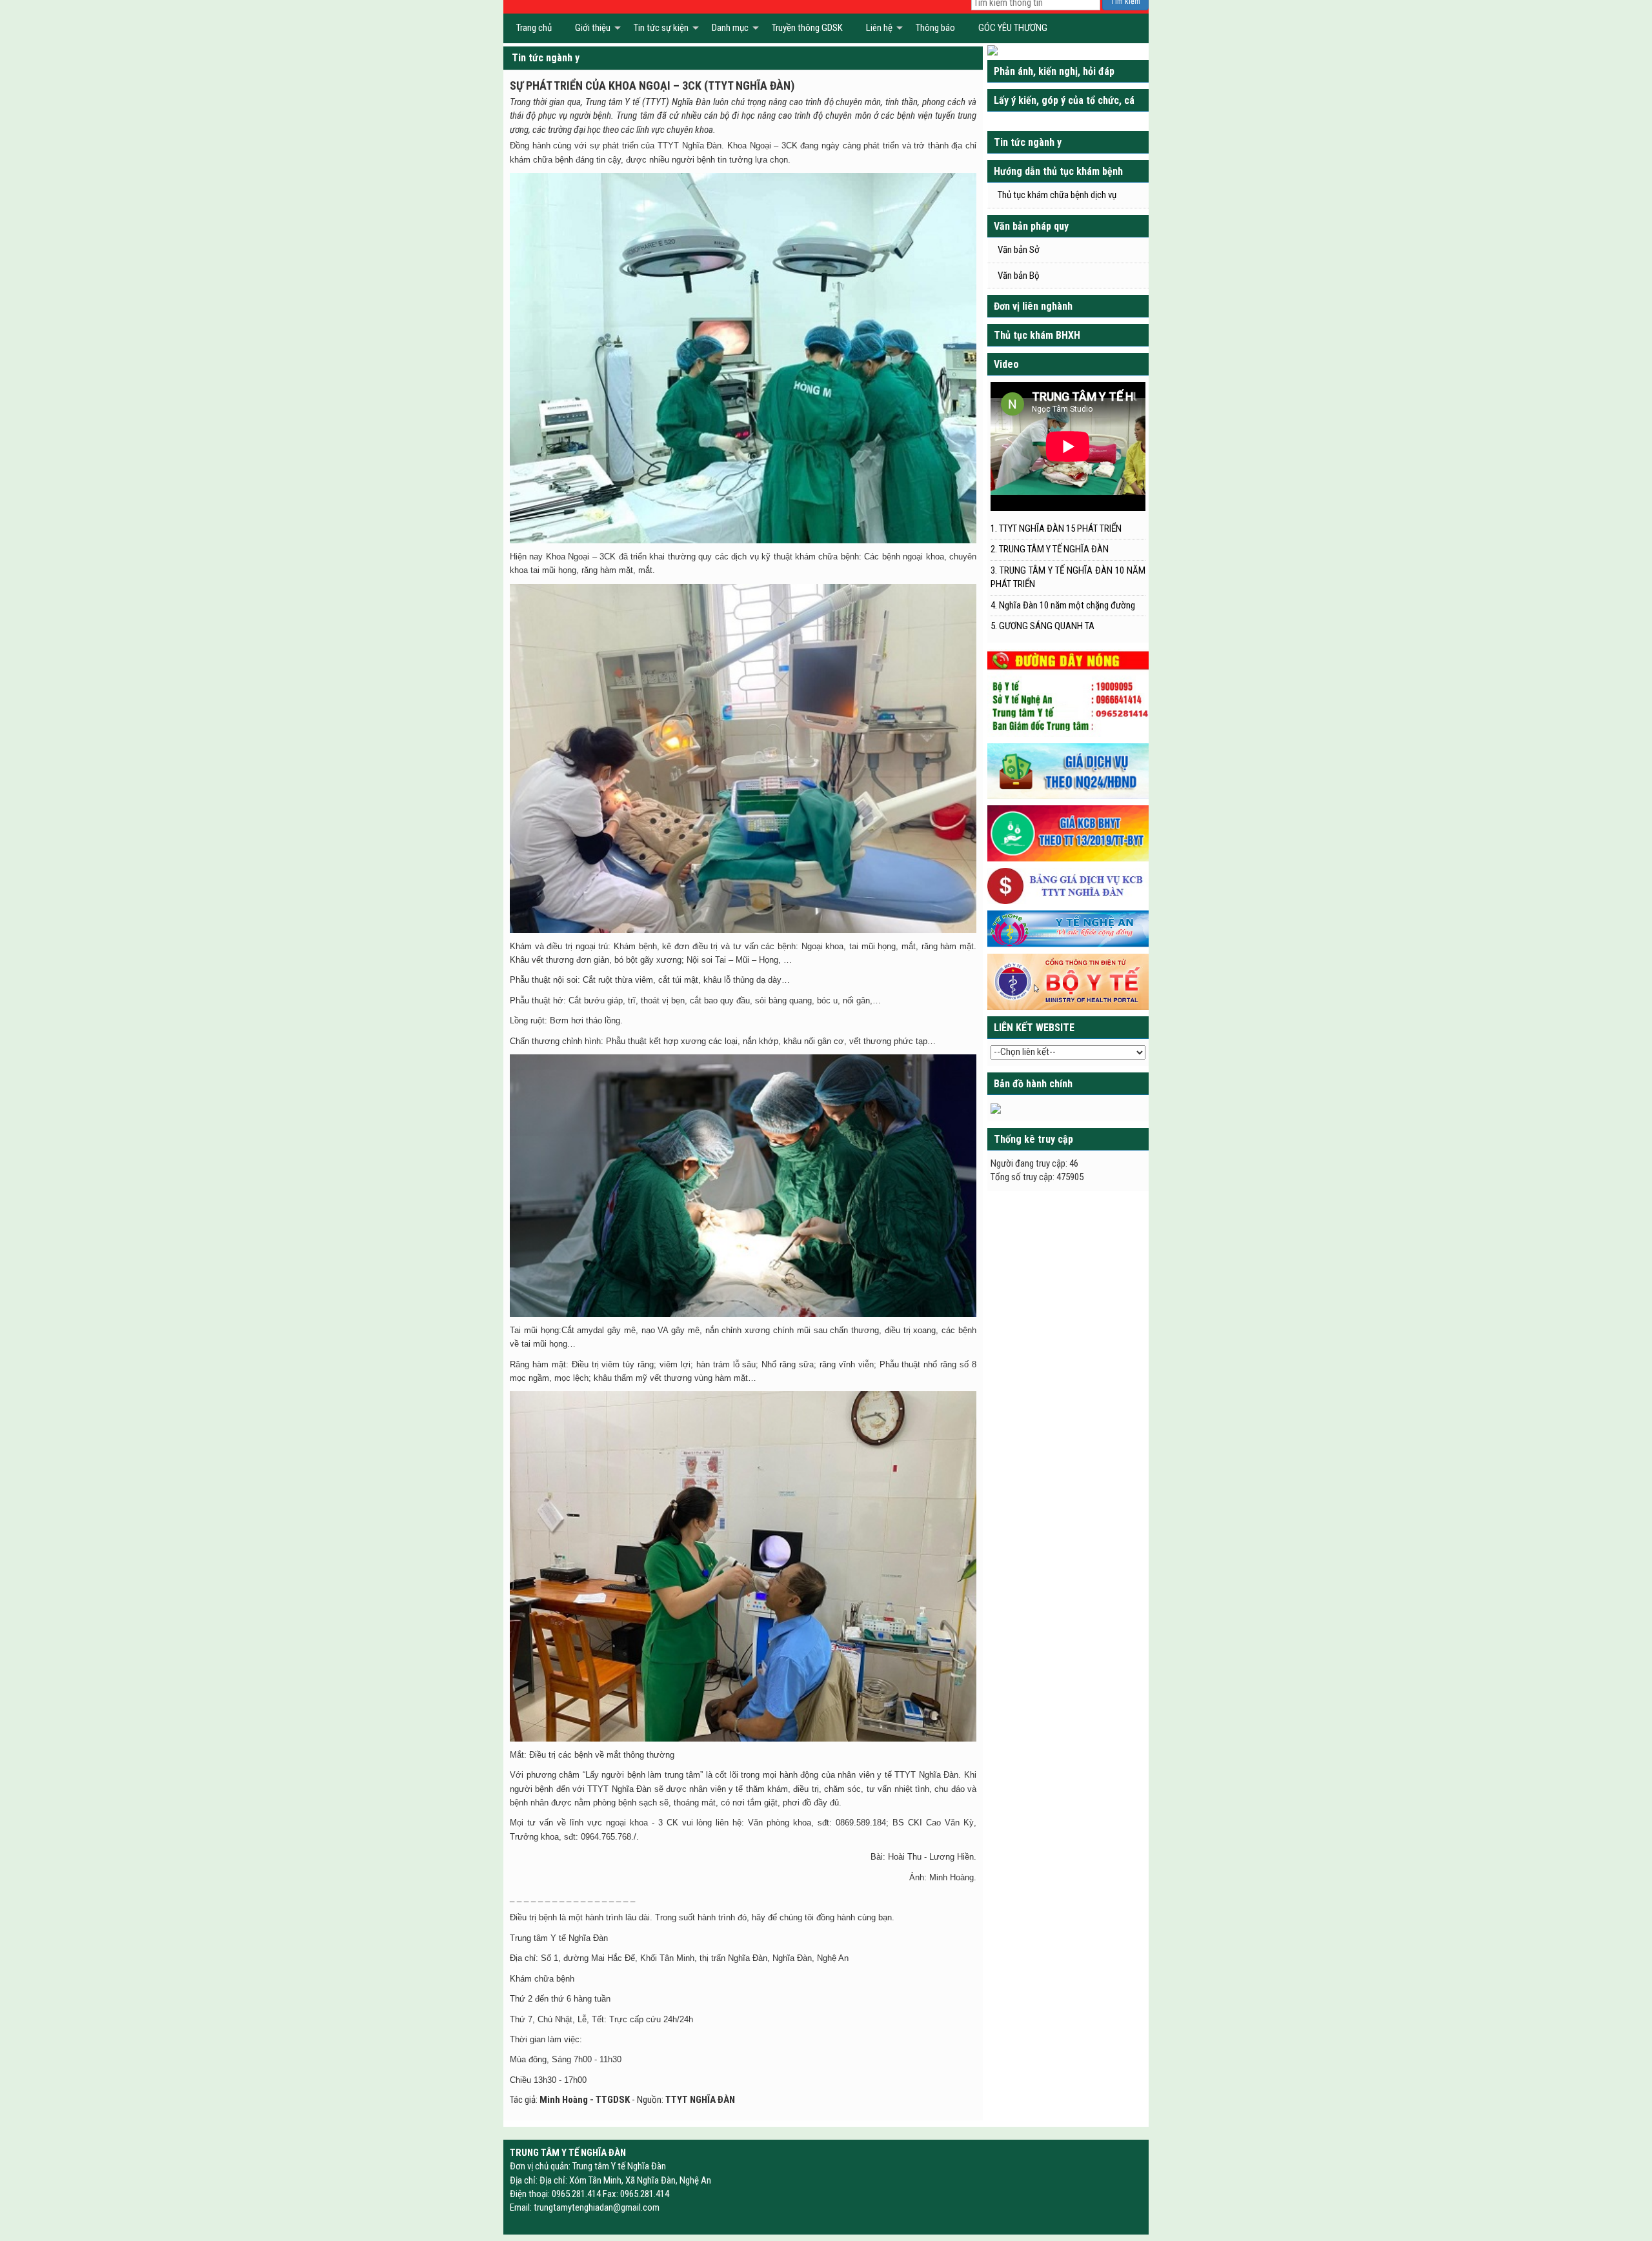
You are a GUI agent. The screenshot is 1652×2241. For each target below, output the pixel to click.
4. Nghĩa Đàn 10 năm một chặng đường (1063, 605)
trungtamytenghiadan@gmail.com (597, 2207)
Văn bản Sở (1019, 250)
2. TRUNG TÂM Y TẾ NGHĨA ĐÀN (1050, 549)
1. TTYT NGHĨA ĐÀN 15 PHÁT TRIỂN (1056, 528)
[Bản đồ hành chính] (996, 1108)
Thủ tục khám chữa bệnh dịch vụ (1057, 195)
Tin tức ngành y (546, 58)
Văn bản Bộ (1019, 276)
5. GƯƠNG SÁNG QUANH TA (1043, 626)
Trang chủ (534, 28)
